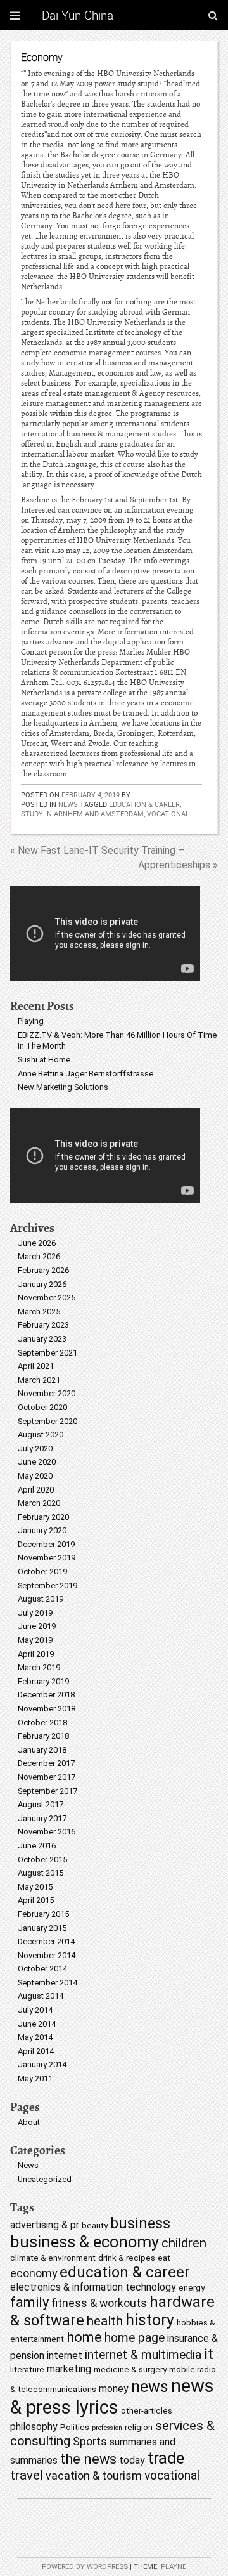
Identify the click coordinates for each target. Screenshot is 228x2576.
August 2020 (41, 1435)
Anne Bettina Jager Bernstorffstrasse (85, 1074)
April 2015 (36, 1900)
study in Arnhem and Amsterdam (82, 814)
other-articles (147, 2410)
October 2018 (42, 1723)
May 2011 (35, 2078)
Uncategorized (45, 2179)
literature (27, 2369)
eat (164, 2258)
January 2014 (42, 2064)
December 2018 (46, 1695)
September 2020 (47, 1421)
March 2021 (39, 1380)
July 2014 (35, 2010)
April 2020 (36, 1490)
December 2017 (46, 1763)
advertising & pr (45, 2225)
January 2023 (42, 1339)
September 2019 (47, 1585)
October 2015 (42, 1860)
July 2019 (35, 1613)
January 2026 (42, 1284)
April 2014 (36, 2051)
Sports (90, 2441)
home (84, 2337)
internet (65, 2356)
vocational (168, 814)
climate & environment (53, 2258)
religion (139, 2427)
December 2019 (46, 1544)
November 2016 (47, 1832)
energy (192, 2287)
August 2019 (41, 1599)
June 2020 (37, 1462)
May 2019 (35, 1640)
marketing (69, 2369)
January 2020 (42, 1530)
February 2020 (43, 1517)
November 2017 (47, 1777)
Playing (31, 1021)
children (184, 2243)
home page (135, 2338)
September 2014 (47, 1983)
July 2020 (35, 1448)
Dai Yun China (78, 15)
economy (34, 2273)
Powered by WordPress (85, 2567)
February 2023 (43, 1325)
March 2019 (39, 1667)
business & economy (85, 2242)
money (114, 2389)
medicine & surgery (130, 2369)
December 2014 (46, 1941)
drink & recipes (127, 2258)
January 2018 (42, 1750)
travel (27, 2475)
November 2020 (47, 1393)
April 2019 (36, 1654)
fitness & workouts (99, 2303)
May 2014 (35, 2037)
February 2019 (43, 1681)
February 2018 (43, 1736)
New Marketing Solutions (63, 1087)
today (132, 2460)
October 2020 (42, 1407)
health (105, 2321)
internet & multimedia (143, 2355)
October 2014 (42, 1969)
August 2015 (41, 1873)
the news (88, 2459)
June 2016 (37, 1846)
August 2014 (41, 1996)
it (209, 2354)
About (29, 2122)
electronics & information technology (93, 2287)
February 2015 (43, 1914)
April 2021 (36, 1366)
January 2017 (42, 1818)
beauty (95, 2225)
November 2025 (47, 1298)
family (29, 2302)
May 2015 (35, 1887)
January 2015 (42, 1928)
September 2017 (47, 1791)
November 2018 (47, 1709)
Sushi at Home (44, 1060)
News (68, 804)
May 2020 (35, 1476)
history (150, 2320)
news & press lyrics (112, 2396)
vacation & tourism (94, 2475)
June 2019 (37, 1626)
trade (166, 2458)
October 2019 (42, 1572)
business (140, 2224)
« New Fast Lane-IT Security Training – (97, 850)
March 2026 (39, 1256)
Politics (75, 2427)
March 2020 (39, 1503)
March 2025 (39, 1311)
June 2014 (37, 2024)
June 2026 (37, 1243)
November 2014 (47, 1955)
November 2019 (47, 1558)
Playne (174, 2567)
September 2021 (47, 1353)
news (150, 2387)
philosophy (34, 2427)
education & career (144, 804)
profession (107, 2428)
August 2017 (41, 1804)
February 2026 (43, 1270)
